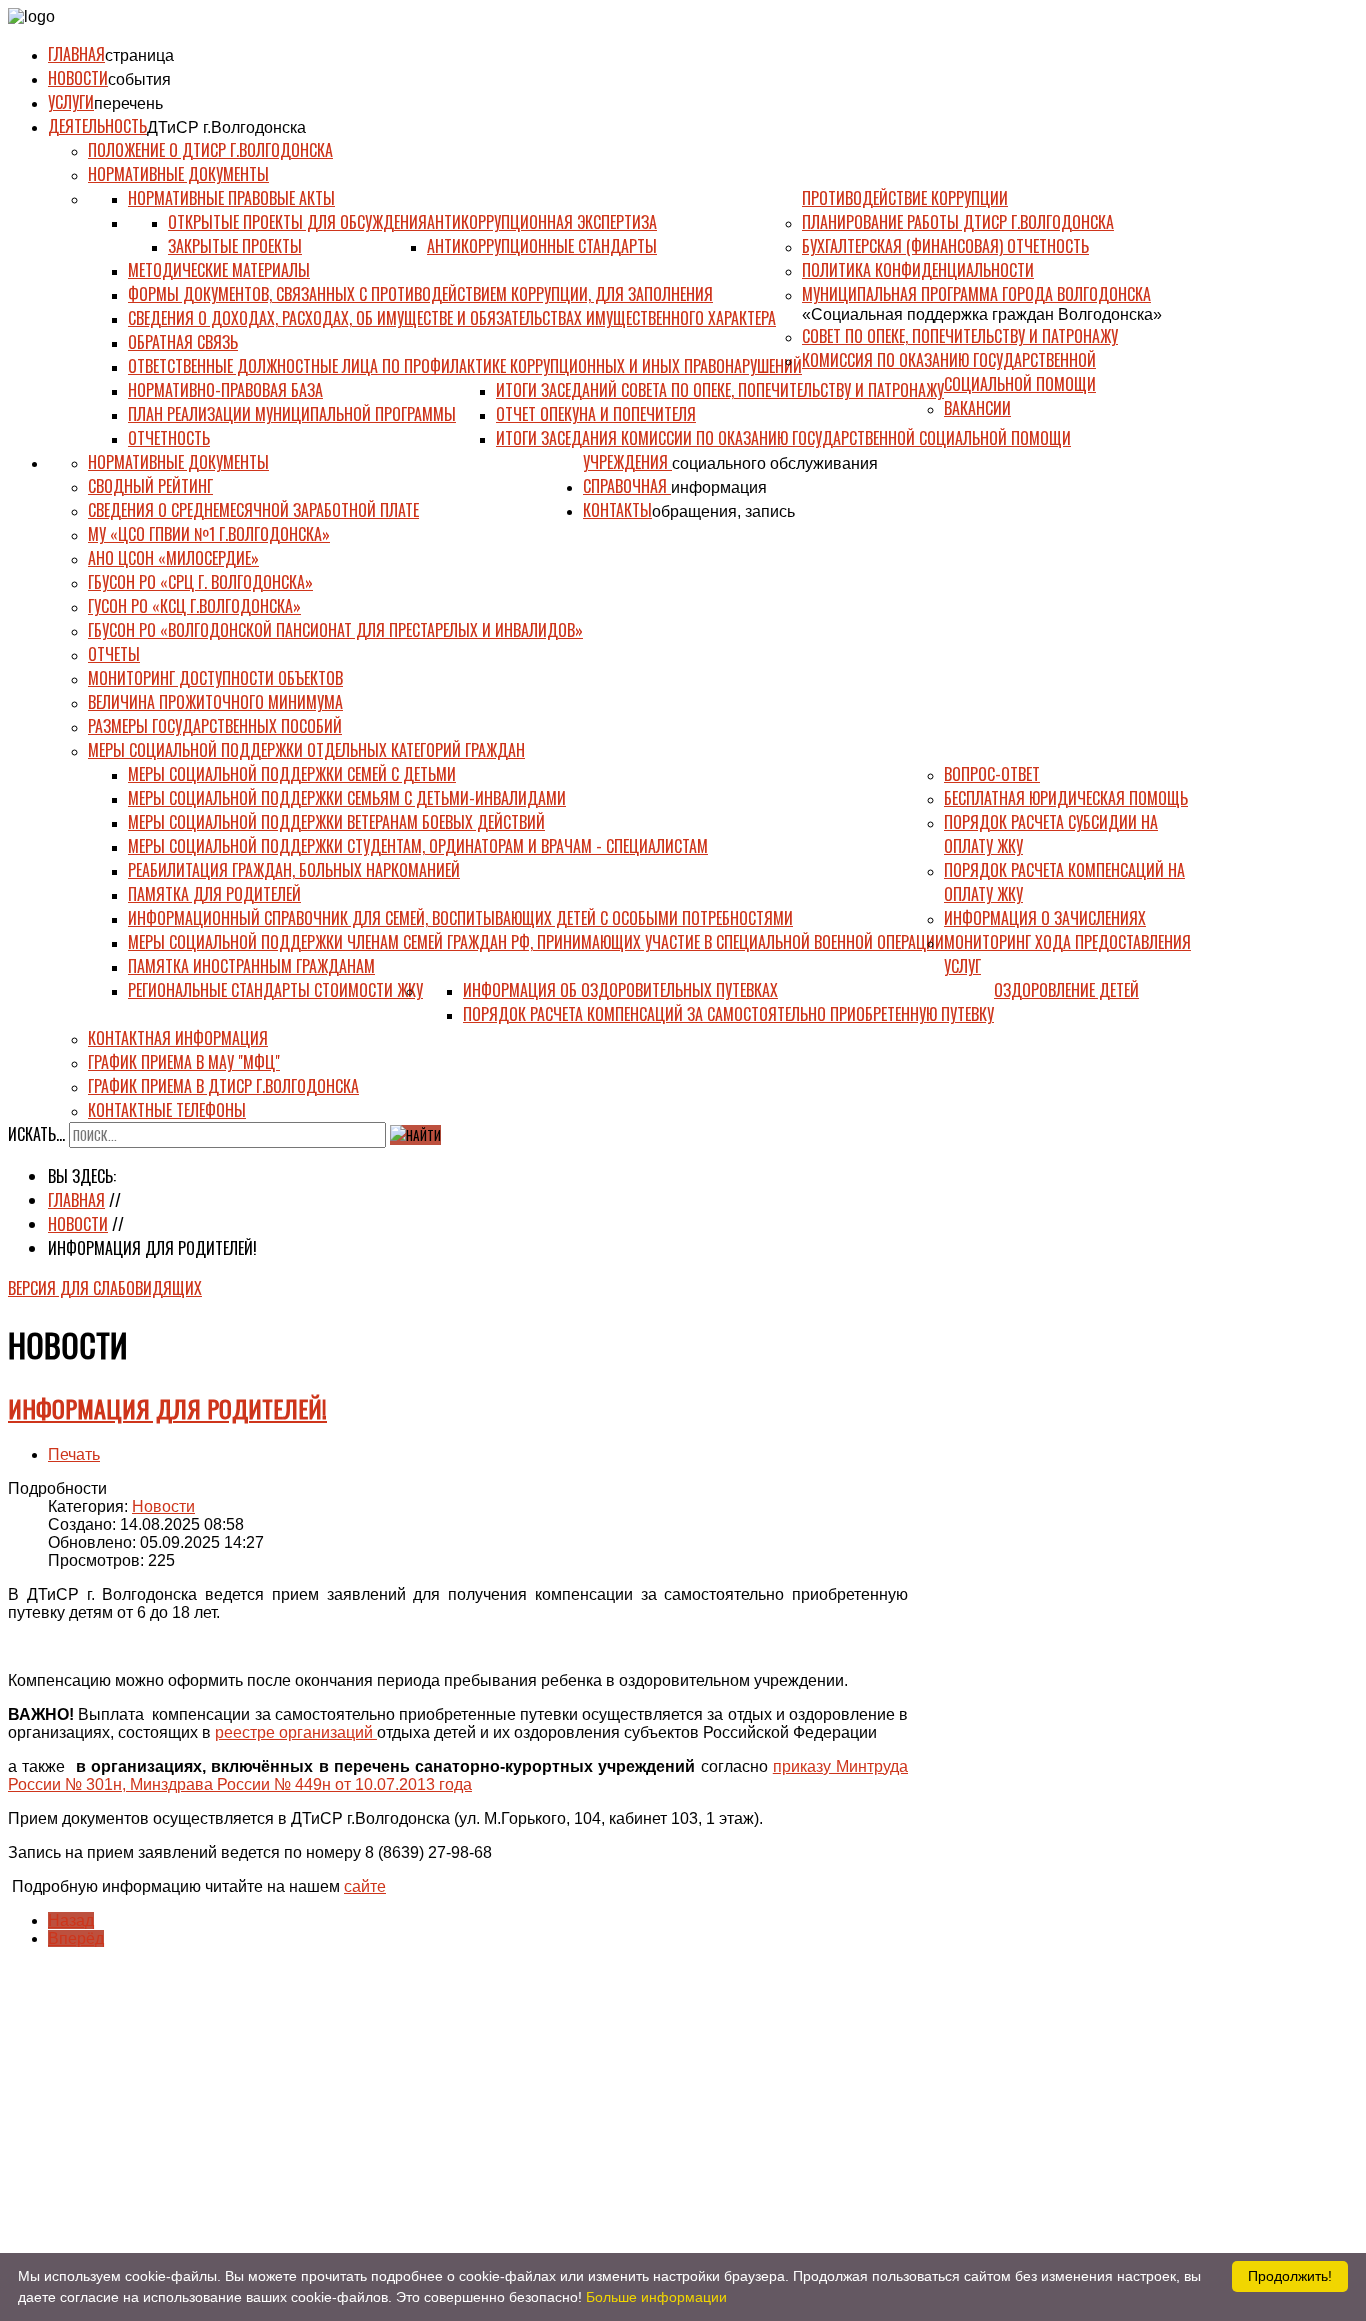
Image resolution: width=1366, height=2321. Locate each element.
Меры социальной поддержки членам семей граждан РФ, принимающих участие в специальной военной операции (536, 942)
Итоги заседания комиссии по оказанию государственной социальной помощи (783, 438)
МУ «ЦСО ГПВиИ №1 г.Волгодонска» (209, 534)
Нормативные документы (178, 174)
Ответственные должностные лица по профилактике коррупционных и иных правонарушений (465, 366)
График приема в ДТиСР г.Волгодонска (223, 1086)
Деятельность (97, 126)
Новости (78, 78)
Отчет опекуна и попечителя (596, 414)
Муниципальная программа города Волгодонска (976, 294)
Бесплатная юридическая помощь (1066, 798)
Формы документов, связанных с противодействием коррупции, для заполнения (420, 294)
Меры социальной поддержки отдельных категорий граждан (306, 750)
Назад (71, 1920)
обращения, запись (723, 511)
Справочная (627, 486)
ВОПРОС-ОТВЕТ (992, 774)
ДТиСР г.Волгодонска (226, 127)
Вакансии (977, 408)
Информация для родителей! (167, 1408)
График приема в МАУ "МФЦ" (184, 1062)
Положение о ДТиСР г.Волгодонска (210, 150)
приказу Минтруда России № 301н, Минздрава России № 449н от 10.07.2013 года (458, 1775)
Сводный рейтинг (150, 486)
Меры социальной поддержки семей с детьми (292, 774)
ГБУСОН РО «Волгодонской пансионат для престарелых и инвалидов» (335, 630)
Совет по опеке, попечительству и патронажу (960, 336)
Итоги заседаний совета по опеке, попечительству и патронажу (720, 390)
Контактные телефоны (167, 1110)
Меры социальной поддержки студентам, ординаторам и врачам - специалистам (418, 846)
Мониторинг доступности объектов (215, 678)
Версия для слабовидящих (105, 1288)
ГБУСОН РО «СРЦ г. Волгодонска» (200, 582)
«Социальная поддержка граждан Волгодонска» (982, 314)
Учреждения (627, 462)
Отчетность (169, 438)
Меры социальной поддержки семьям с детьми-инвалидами (347, 798)
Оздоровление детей (1066, 990)
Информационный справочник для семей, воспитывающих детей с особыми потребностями (460, 918)
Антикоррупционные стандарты (542, 246)
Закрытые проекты (235, 246)
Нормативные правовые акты (231, 198)
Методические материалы (219, 270)
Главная (76, 54)
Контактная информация (178, 1038)
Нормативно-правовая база (225, 390)
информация (719, 487)
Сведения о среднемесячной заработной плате (253, 510)
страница (139, 55)
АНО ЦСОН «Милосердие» (173, 558)
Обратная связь (183, 342)
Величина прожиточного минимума (215, 702)
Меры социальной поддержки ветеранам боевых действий (336, 822)
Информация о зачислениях (1045, 918)
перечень (128, 103)
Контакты (617, 510)
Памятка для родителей (214, 894)
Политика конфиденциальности (918, 270)
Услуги (71, 102)
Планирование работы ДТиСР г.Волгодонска (958, 222)
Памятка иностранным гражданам (251, 966)
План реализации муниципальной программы (292, 414)
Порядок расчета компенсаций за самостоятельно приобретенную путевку (728, 1014)
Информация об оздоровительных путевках (620, 990)
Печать (74, 1454)
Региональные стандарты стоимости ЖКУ (275, 990)
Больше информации (656, 2297)
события (139, 79)
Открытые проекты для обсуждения (297, 222)
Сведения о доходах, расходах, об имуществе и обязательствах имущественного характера (452, 318)
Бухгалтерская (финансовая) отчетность (945, 246)
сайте (365, 1886)
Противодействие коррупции (905, 198)
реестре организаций (296, 1732)
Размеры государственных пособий (215, 726)
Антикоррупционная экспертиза (542, 222)
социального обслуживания (775, 463)
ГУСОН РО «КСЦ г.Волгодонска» (194, 606)
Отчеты (114, 654)
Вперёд (76, 1938)
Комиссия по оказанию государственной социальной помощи (949, 372)
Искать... (36, 1134)
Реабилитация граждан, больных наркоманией (294, 870)
